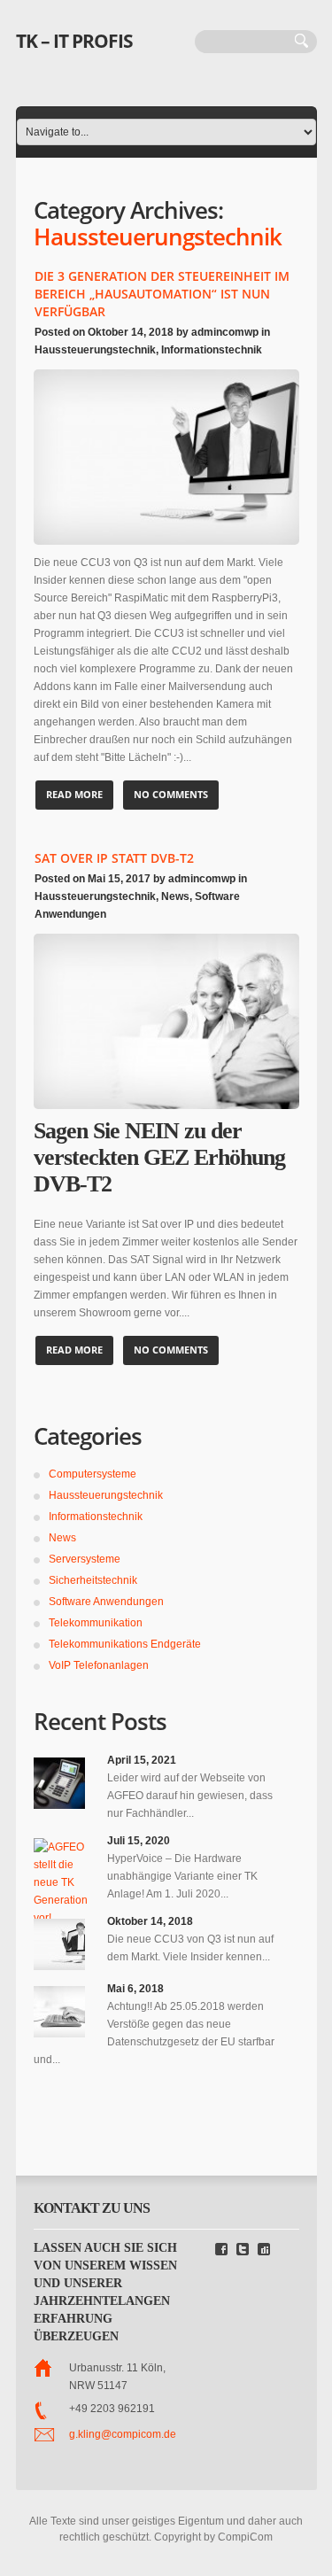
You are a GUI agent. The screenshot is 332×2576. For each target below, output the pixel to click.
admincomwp (225, 332)
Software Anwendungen (106, 1602)
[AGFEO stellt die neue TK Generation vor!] (59, 1882)
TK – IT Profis (74, 41)
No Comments (171, 794)
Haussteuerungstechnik (95, 350)
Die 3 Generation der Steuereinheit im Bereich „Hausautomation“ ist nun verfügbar (162, 294)
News (175, 896)
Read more (74, 794)
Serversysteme (85, 1559)
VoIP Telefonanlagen (99, 1665)
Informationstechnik (212, 350)
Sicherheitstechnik (93, 1580)
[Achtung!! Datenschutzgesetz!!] (59, 2012)
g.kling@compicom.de (123, 2434)
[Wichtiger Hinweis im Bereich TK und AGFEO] (59, 1783)
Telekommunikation (96, 1623)
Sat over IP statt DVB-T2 (114, 858)
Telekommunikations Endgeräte (125, 1644)
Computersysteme (93, 1474)
